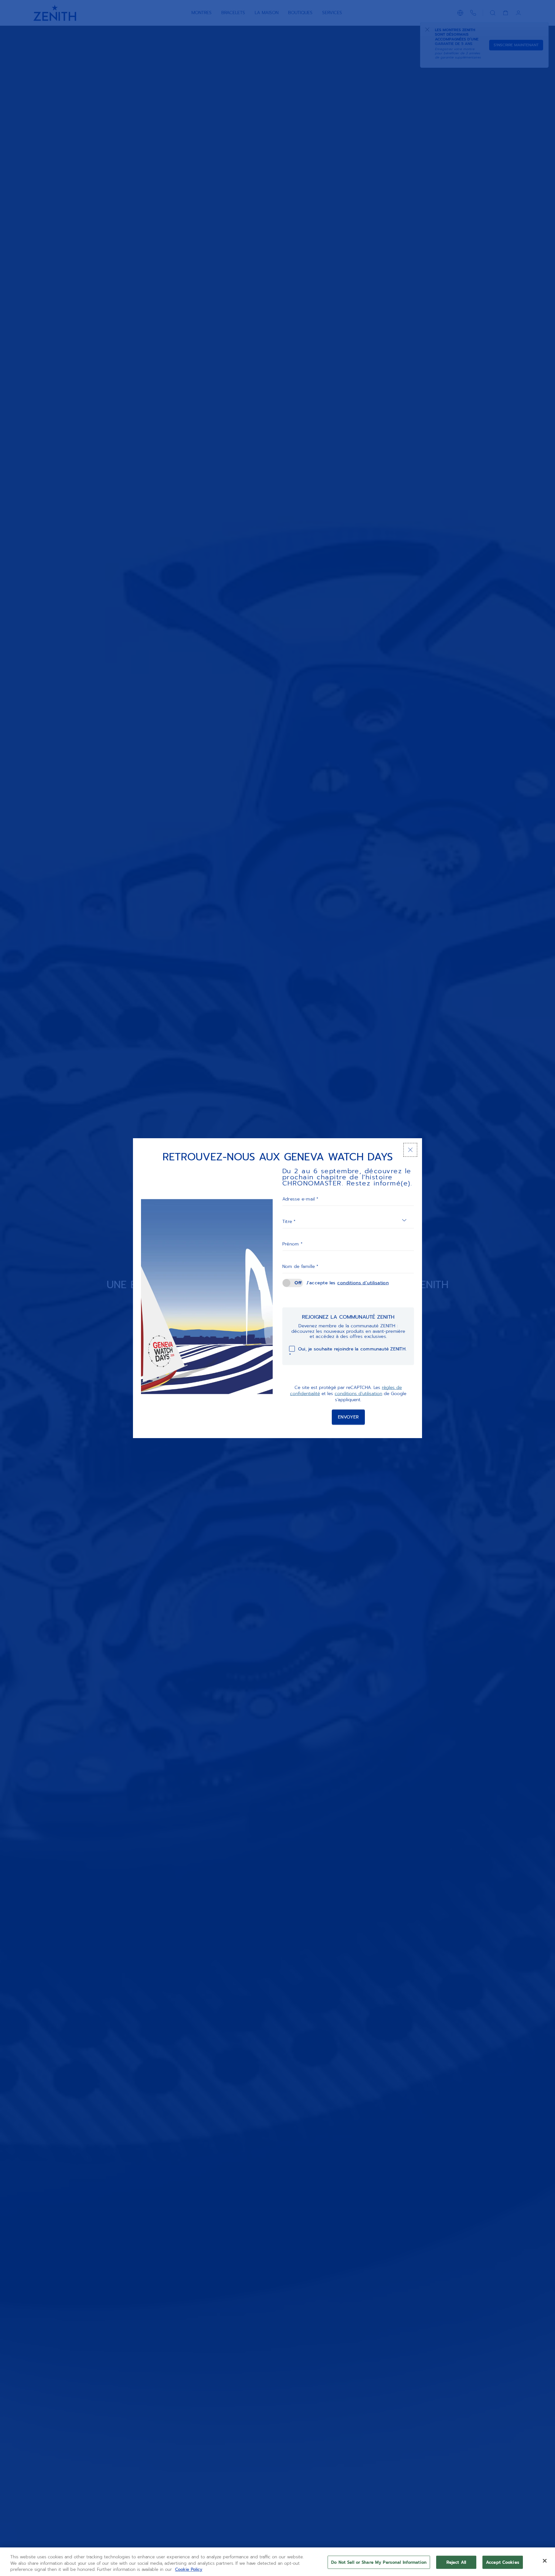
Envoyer (348, 1417)
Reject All (456, 2562)
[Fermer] (410, 1150)
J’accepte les (348, 1283)
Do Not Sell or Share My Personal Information (379, 2562)
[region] (277, 2562)
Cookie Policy (189, 2569)
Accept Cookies (503, 2562)
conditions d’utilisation (363, 1283)
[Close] (545, 2561)
